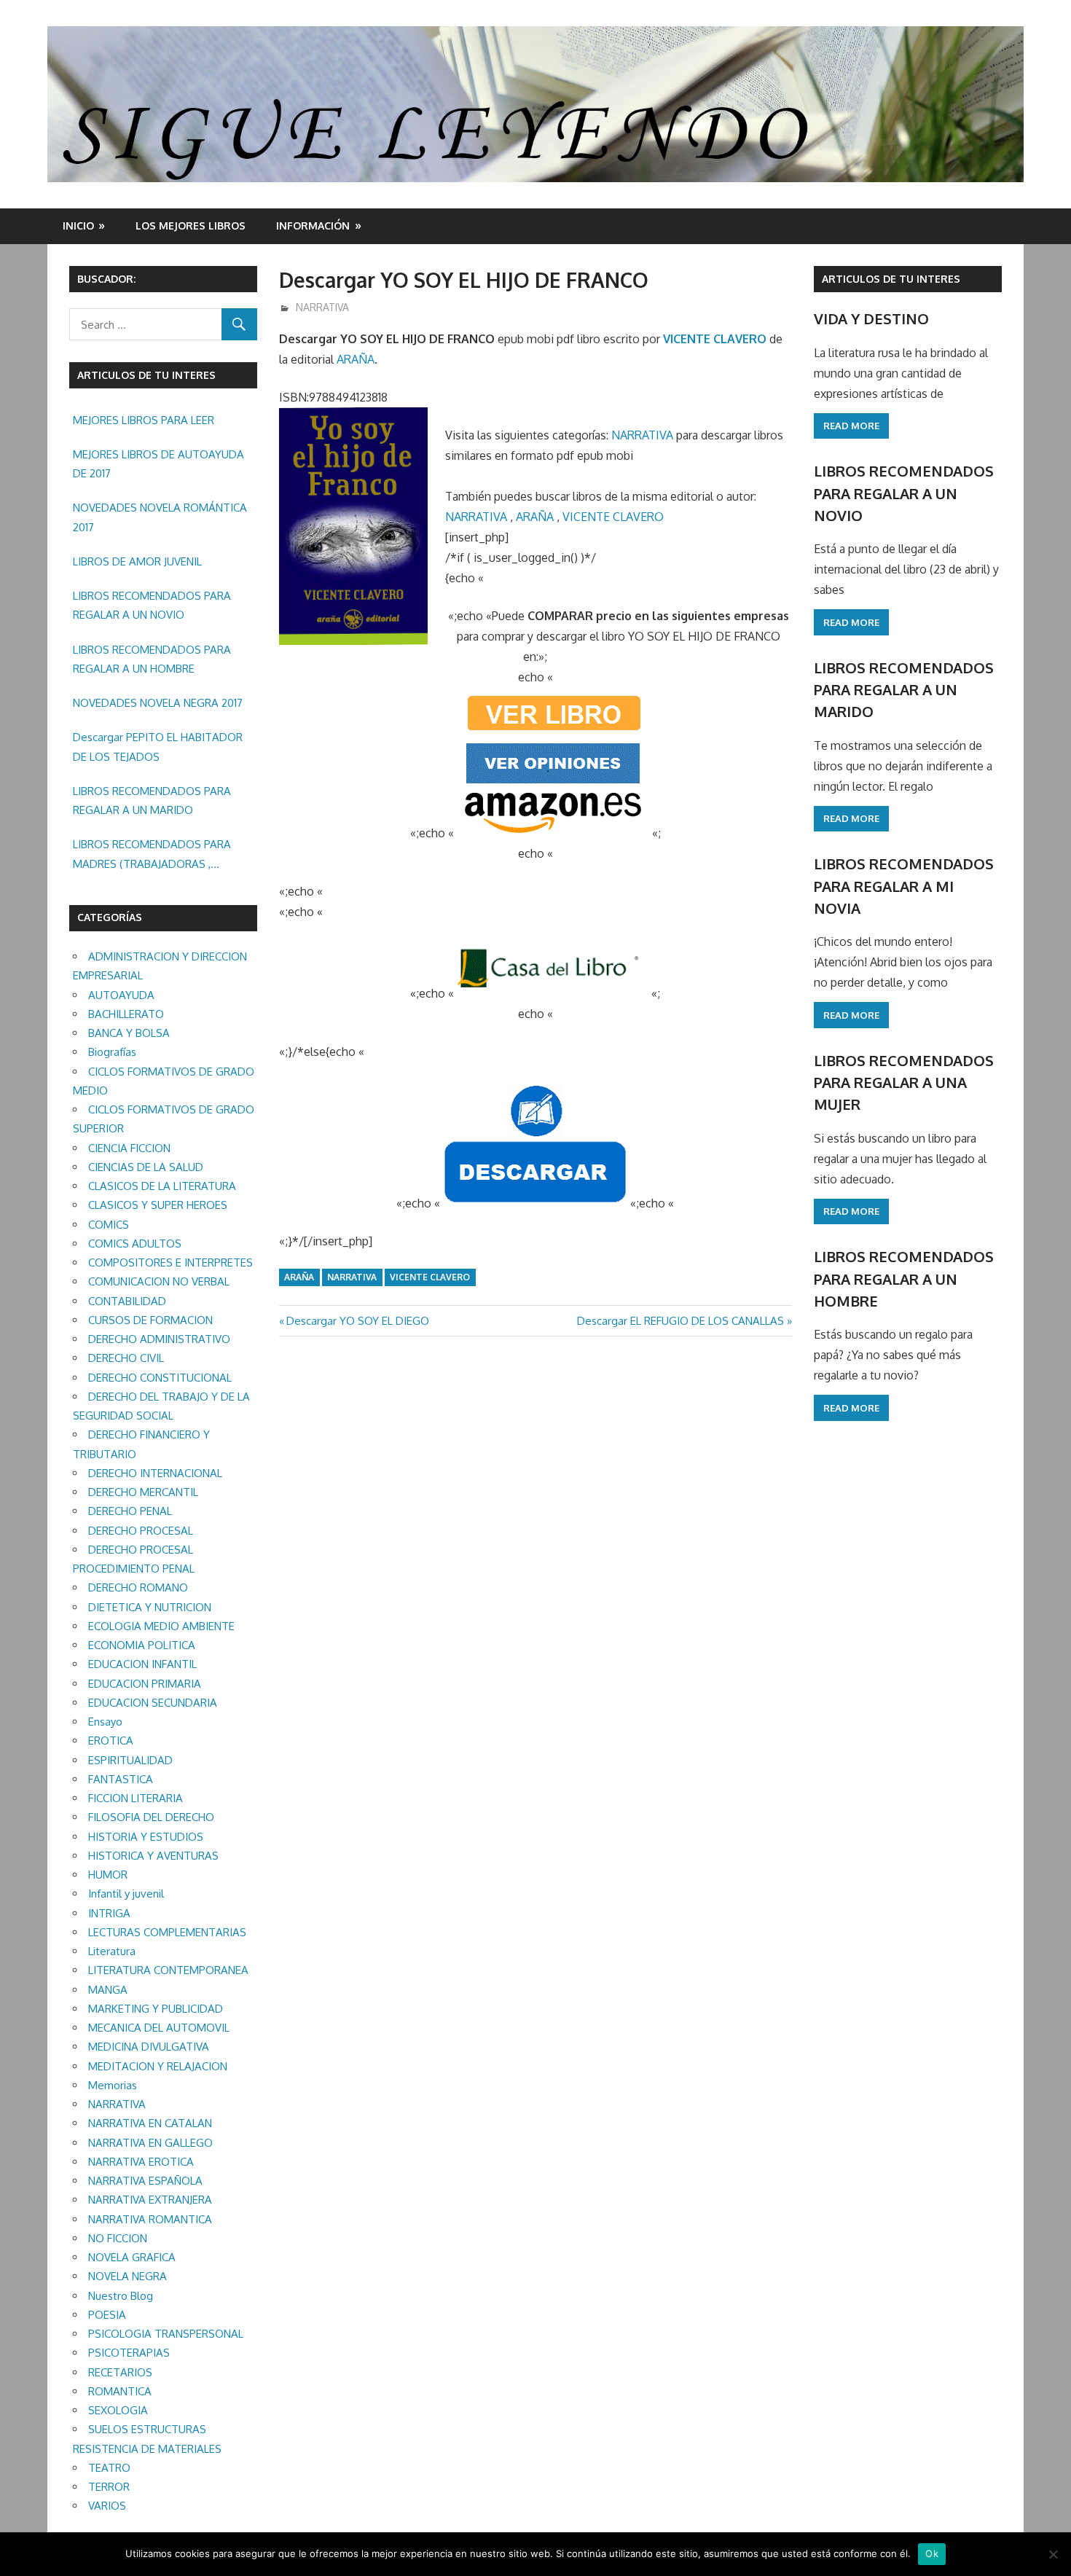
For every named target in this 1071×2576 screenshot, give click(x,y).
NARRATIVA (322, 307)
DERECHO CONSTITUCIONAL (160, 1378)
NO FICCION (118, 2238)
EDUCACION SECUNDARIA (153, 1703)
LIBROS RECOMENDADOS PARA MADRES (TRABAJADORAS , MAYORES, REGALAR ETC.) (152, 856)
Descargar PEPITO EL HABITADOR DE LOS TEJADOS (158, 747)
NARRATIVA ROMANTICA (150, 2219)
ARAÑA (356, 359)
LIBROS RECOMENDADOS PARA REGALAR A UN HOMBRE (152, 659)
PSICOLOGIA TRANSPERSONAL (166, 2334)
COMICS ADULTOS (135, 1244)
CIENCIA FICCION (129, 1148)
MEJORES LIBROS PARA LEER (144, 420)
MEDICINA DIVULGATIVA (149, 2047)
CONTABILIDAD (127, 1301)
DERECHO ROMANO (138, 1588)
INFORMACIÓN (313, 226)
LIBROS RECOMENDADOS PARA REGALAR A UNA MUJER (904, 1083)
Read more (851, 426)
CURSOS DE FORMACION (150, 1320)
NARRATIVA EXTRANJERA (150, 2200)
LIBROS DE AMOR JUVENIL (137, 561)
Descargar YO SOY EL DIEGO (357, 1321)
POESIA (107, 2315)
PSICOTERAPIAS (129, 2353)
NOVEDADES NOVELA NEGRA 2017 (158, 703)
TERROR (109, 2487)
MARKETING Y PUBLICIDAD (156, 2009)
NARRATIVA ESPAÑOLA (145, 2181)
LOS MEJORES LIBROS (191, 226)
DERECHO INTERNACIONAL (155, 1473)
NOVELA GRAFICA (132, 2257)
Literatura (112, 1951)
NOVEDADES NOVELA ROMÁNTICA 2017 (160, 517)
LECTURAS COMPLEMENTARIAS (167, 1932)
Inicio (78, 226)
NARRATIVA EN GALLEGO (150, 2143)
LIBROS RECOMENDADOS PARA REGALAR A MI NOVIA (904, 886)
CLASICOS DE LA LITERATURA (162, 1186)
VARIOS (107, 2506)
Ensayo (105, 1722)
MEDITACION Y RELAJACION (158, 2066)
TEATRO (109, 2468)
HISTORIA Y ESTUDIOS (146, 1837)
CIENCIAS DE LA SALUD (146, 1167)
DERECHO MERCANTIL (143, 1492)
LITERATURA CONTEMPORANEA (168, 1970)
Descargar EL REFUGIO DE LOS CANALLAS (680, 1321)
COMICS (109, 1225)
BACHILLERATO (126, 1014)
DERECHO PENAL (130, 1511)
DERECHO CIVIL (126, 1358)
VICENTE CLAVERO (715, 339)
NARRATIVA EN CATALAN (150, 2123)
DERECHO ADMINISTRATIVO (159, 1339)
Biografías (112, 1052)
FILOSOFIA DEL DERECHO (151, 1817)
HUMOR (108, 1875)
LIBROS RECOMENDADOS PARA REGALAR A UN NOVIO (152, 605)
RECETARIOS (120, 2372)
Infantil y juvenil (126, 1894)
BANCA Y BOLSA (129, 1033)
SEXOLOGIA (118, 2410)
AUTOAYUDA (121, 995)
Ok (932, 2553)
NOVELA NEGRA (127, 2276)
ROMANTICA (120, 2391)
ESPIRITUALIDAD (130, 1760)
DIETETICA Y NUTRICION (150, 1607)
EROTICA (111, 1741)
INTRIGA (109, 1913)
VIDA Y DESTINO (871, 318)
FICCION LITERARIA (136, 1798)
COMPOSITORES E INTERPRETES (170, 1262)
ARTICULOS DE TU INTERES (891, 279)
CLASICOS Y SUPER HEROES (158, 1205)
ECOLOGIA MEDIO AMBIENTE (161, 1626)
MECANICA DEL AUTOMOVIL (159, 2028)
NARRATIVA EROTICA (141, 2162)
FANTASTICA (121, 1779)
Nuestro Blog (121, 2296)
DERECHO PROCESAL (141, 1531)
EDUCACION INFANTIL (142, 1664)
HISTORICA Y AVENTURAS (153, 1856)
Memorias (113, 2085)
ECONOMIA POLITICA (142, 1645)
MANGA (108, 1990)
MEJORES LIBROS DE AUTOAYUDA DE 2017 (158, 464)
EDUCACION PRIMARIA (145, 1684)
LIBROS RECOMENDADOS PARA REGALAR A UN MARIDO (152, 800)
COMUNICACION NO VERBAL (159, 1281)
